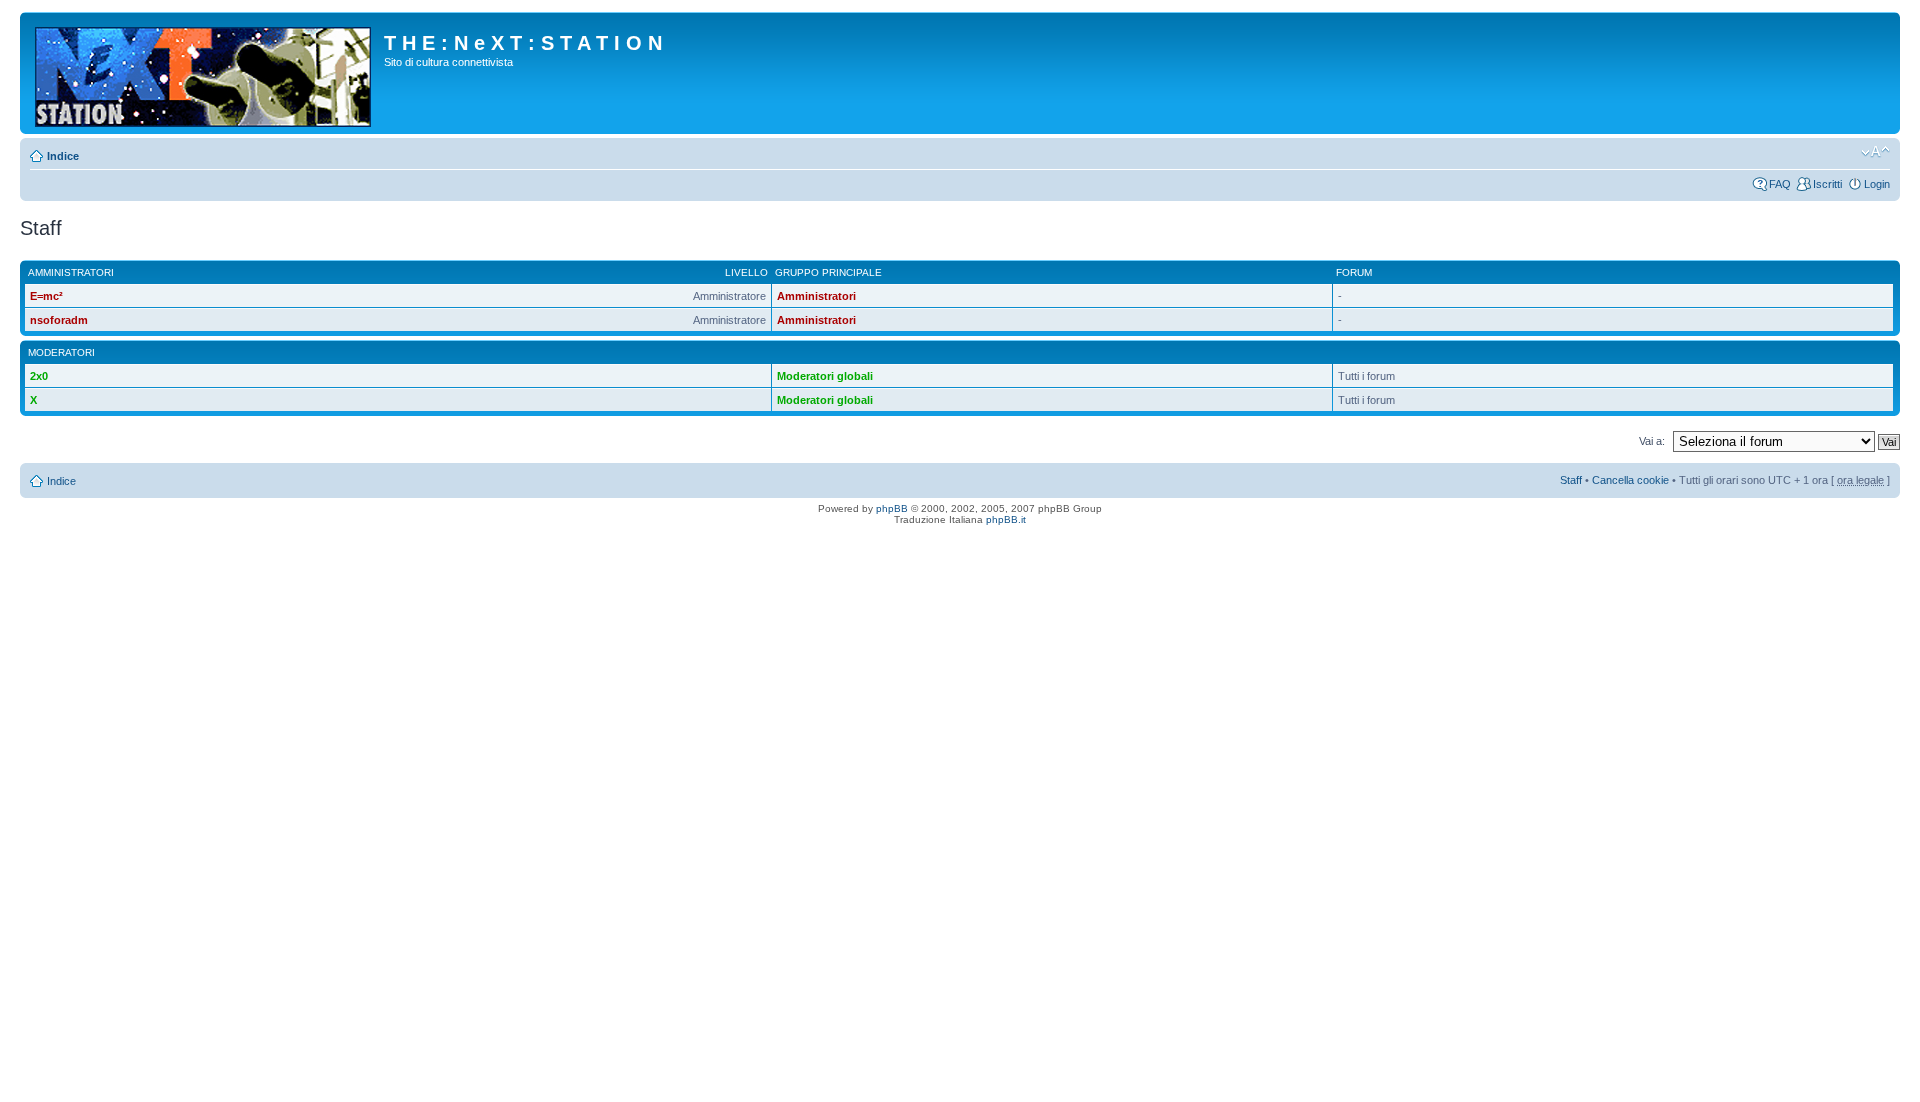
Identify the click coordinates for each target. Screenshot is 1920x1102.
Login (1877, 184)
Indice (63, 156)
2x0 (39, 376)
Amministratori (816, 296)
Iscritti (1827, 184)
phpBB (892, 508)
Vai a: (1652, 441)
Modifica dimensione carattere (1875, 152)
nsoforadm (59, 320)
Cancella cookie (1630, 480)
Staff (1571, 480)
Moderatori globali (825, 376)
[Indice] (204, 73)
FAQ (1780, 184)
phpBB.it (1006, 519)
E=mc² (46, 296)
